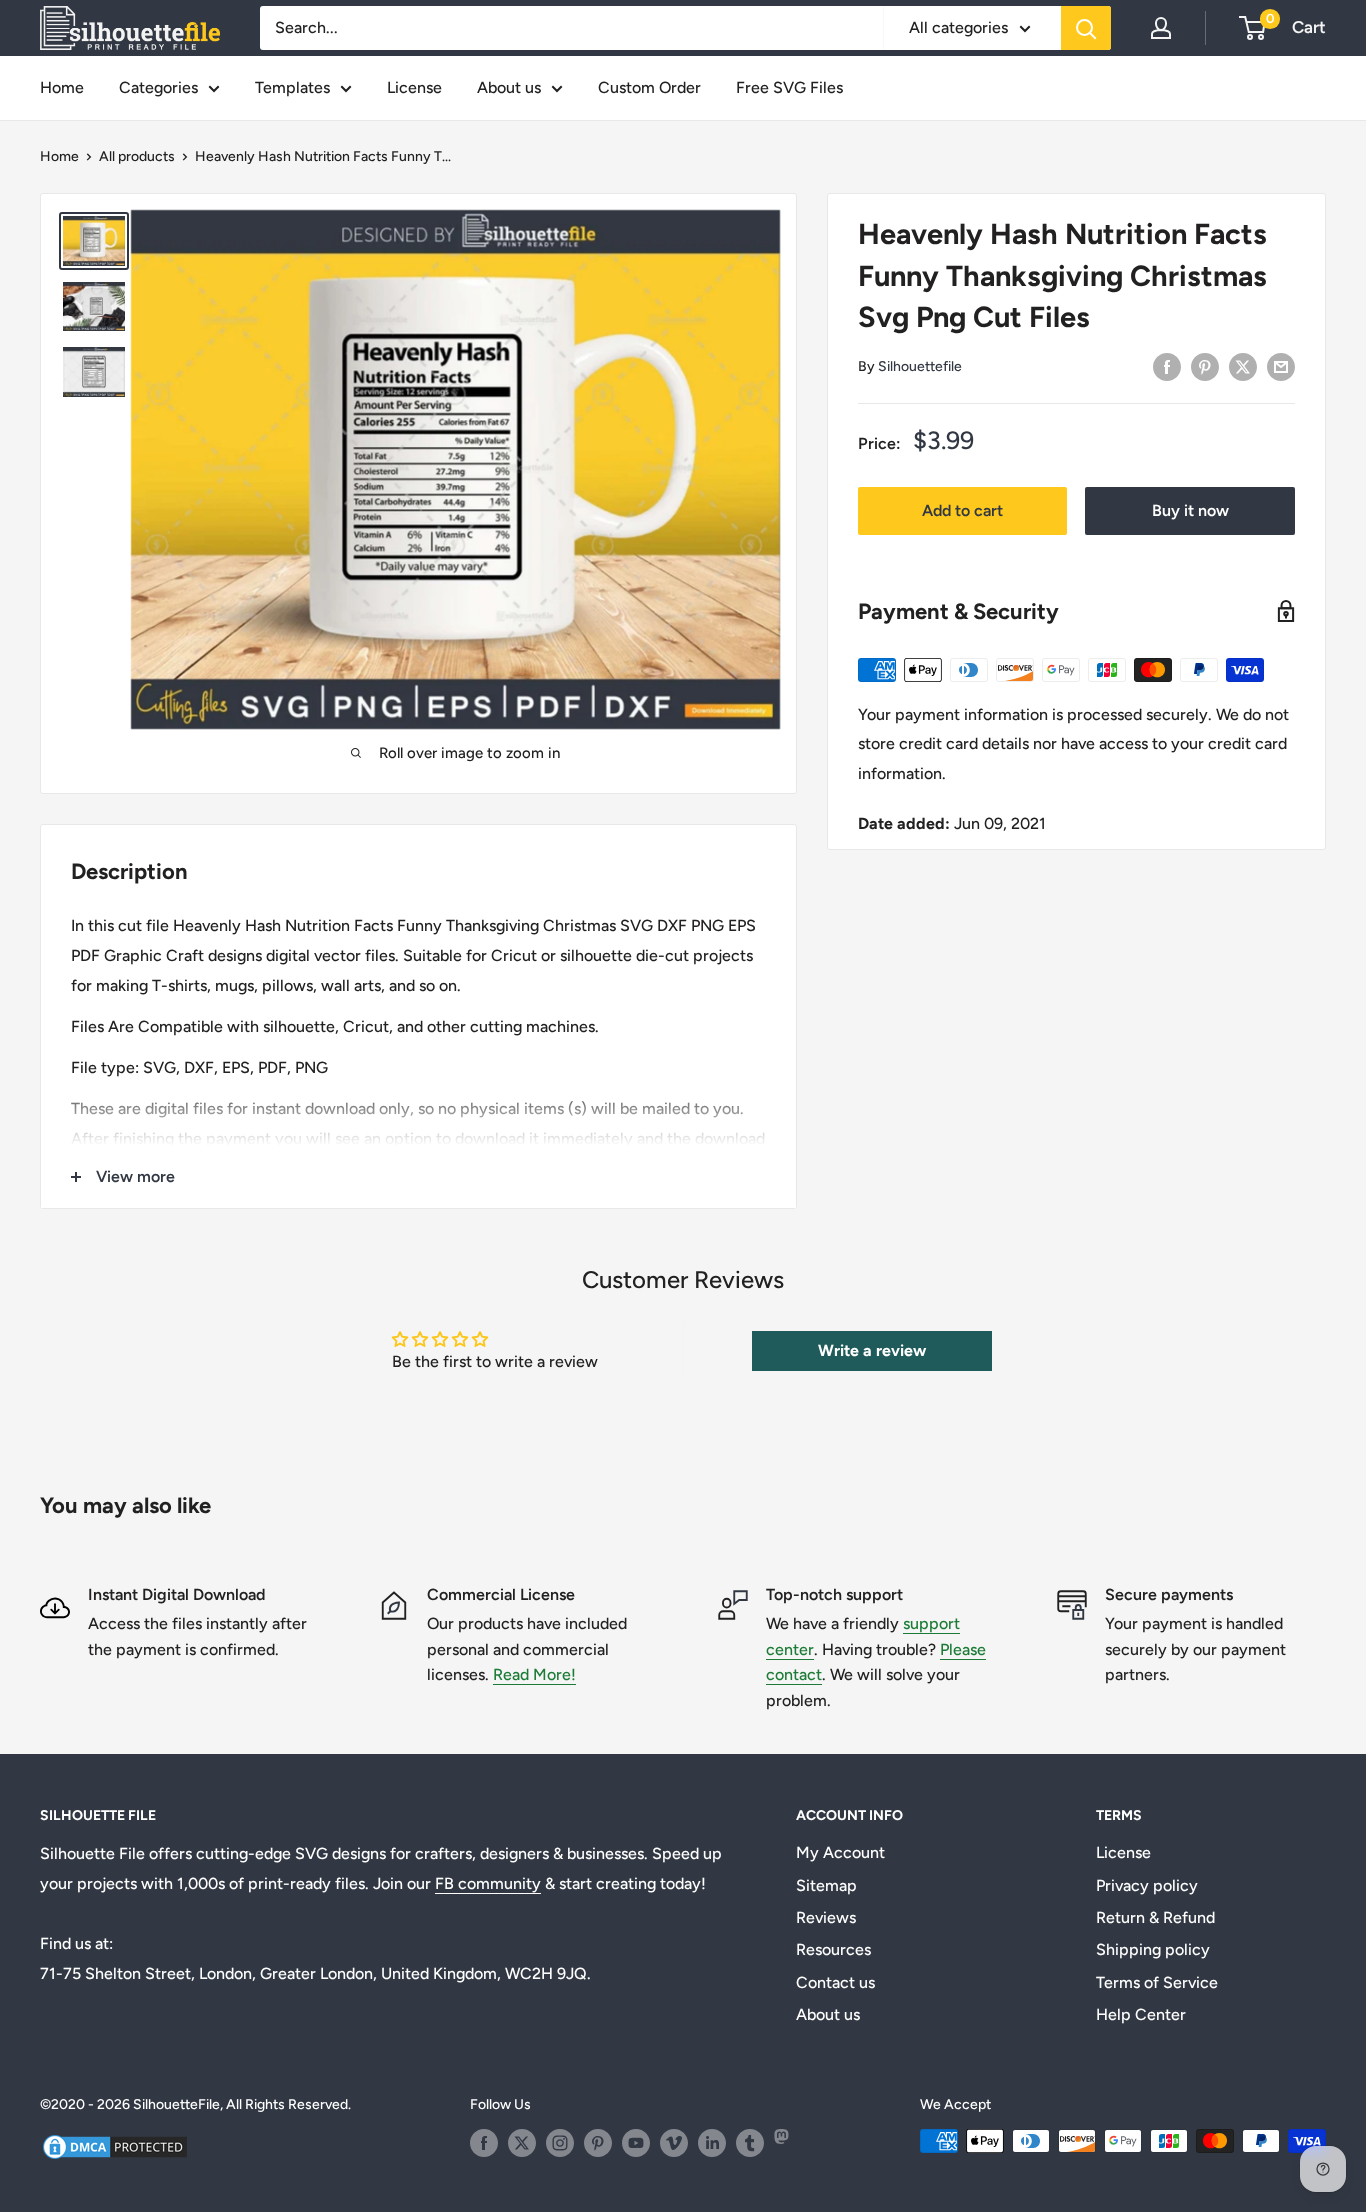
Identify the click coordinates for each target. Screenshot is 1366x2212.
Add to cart (962, 510)
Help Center (1141, 2014)
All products (137, 156)
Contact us (835, 1982)
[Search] (1086, 28)
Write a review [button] (872, 1350)
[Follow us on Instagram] (560, 2143)
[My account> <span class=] (1161, 28)
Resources (833, 1949)
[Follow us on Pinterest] (598, 2143)
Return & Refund (1155, 1917)
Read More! (534, 1674)
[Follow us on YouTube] (636, 2143)
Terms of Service (1157, 1982)
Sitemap (826, 1885)
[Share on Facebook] (1167, 366)
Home (62, 87)
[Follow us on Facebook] (484, 2143)
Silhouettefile (920, 366)
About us (509, 87)
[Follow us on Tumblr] (750, 2143)
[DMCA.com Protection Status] (115, 2144)
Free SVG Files (789, 87)
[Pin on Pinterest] (1205, 366)
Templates (292, 87)
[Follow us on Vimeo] (674, 2143)
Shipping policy (1153, 1949)
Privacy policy (1147, 1885)
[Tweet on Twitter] (1243, 366)
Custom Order (649, 87)
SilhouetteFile (176, 2104)
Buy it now (1190, 510)
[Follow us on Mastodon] (788, 2143)
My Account (840, 1852)
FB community (488, 1883)
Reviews (826, 1917)
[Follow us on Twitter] (522, 2143)
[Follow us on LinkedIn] (712, 2143)
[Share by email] (1281, 366)
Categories (158, 87)
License (414, 87)
